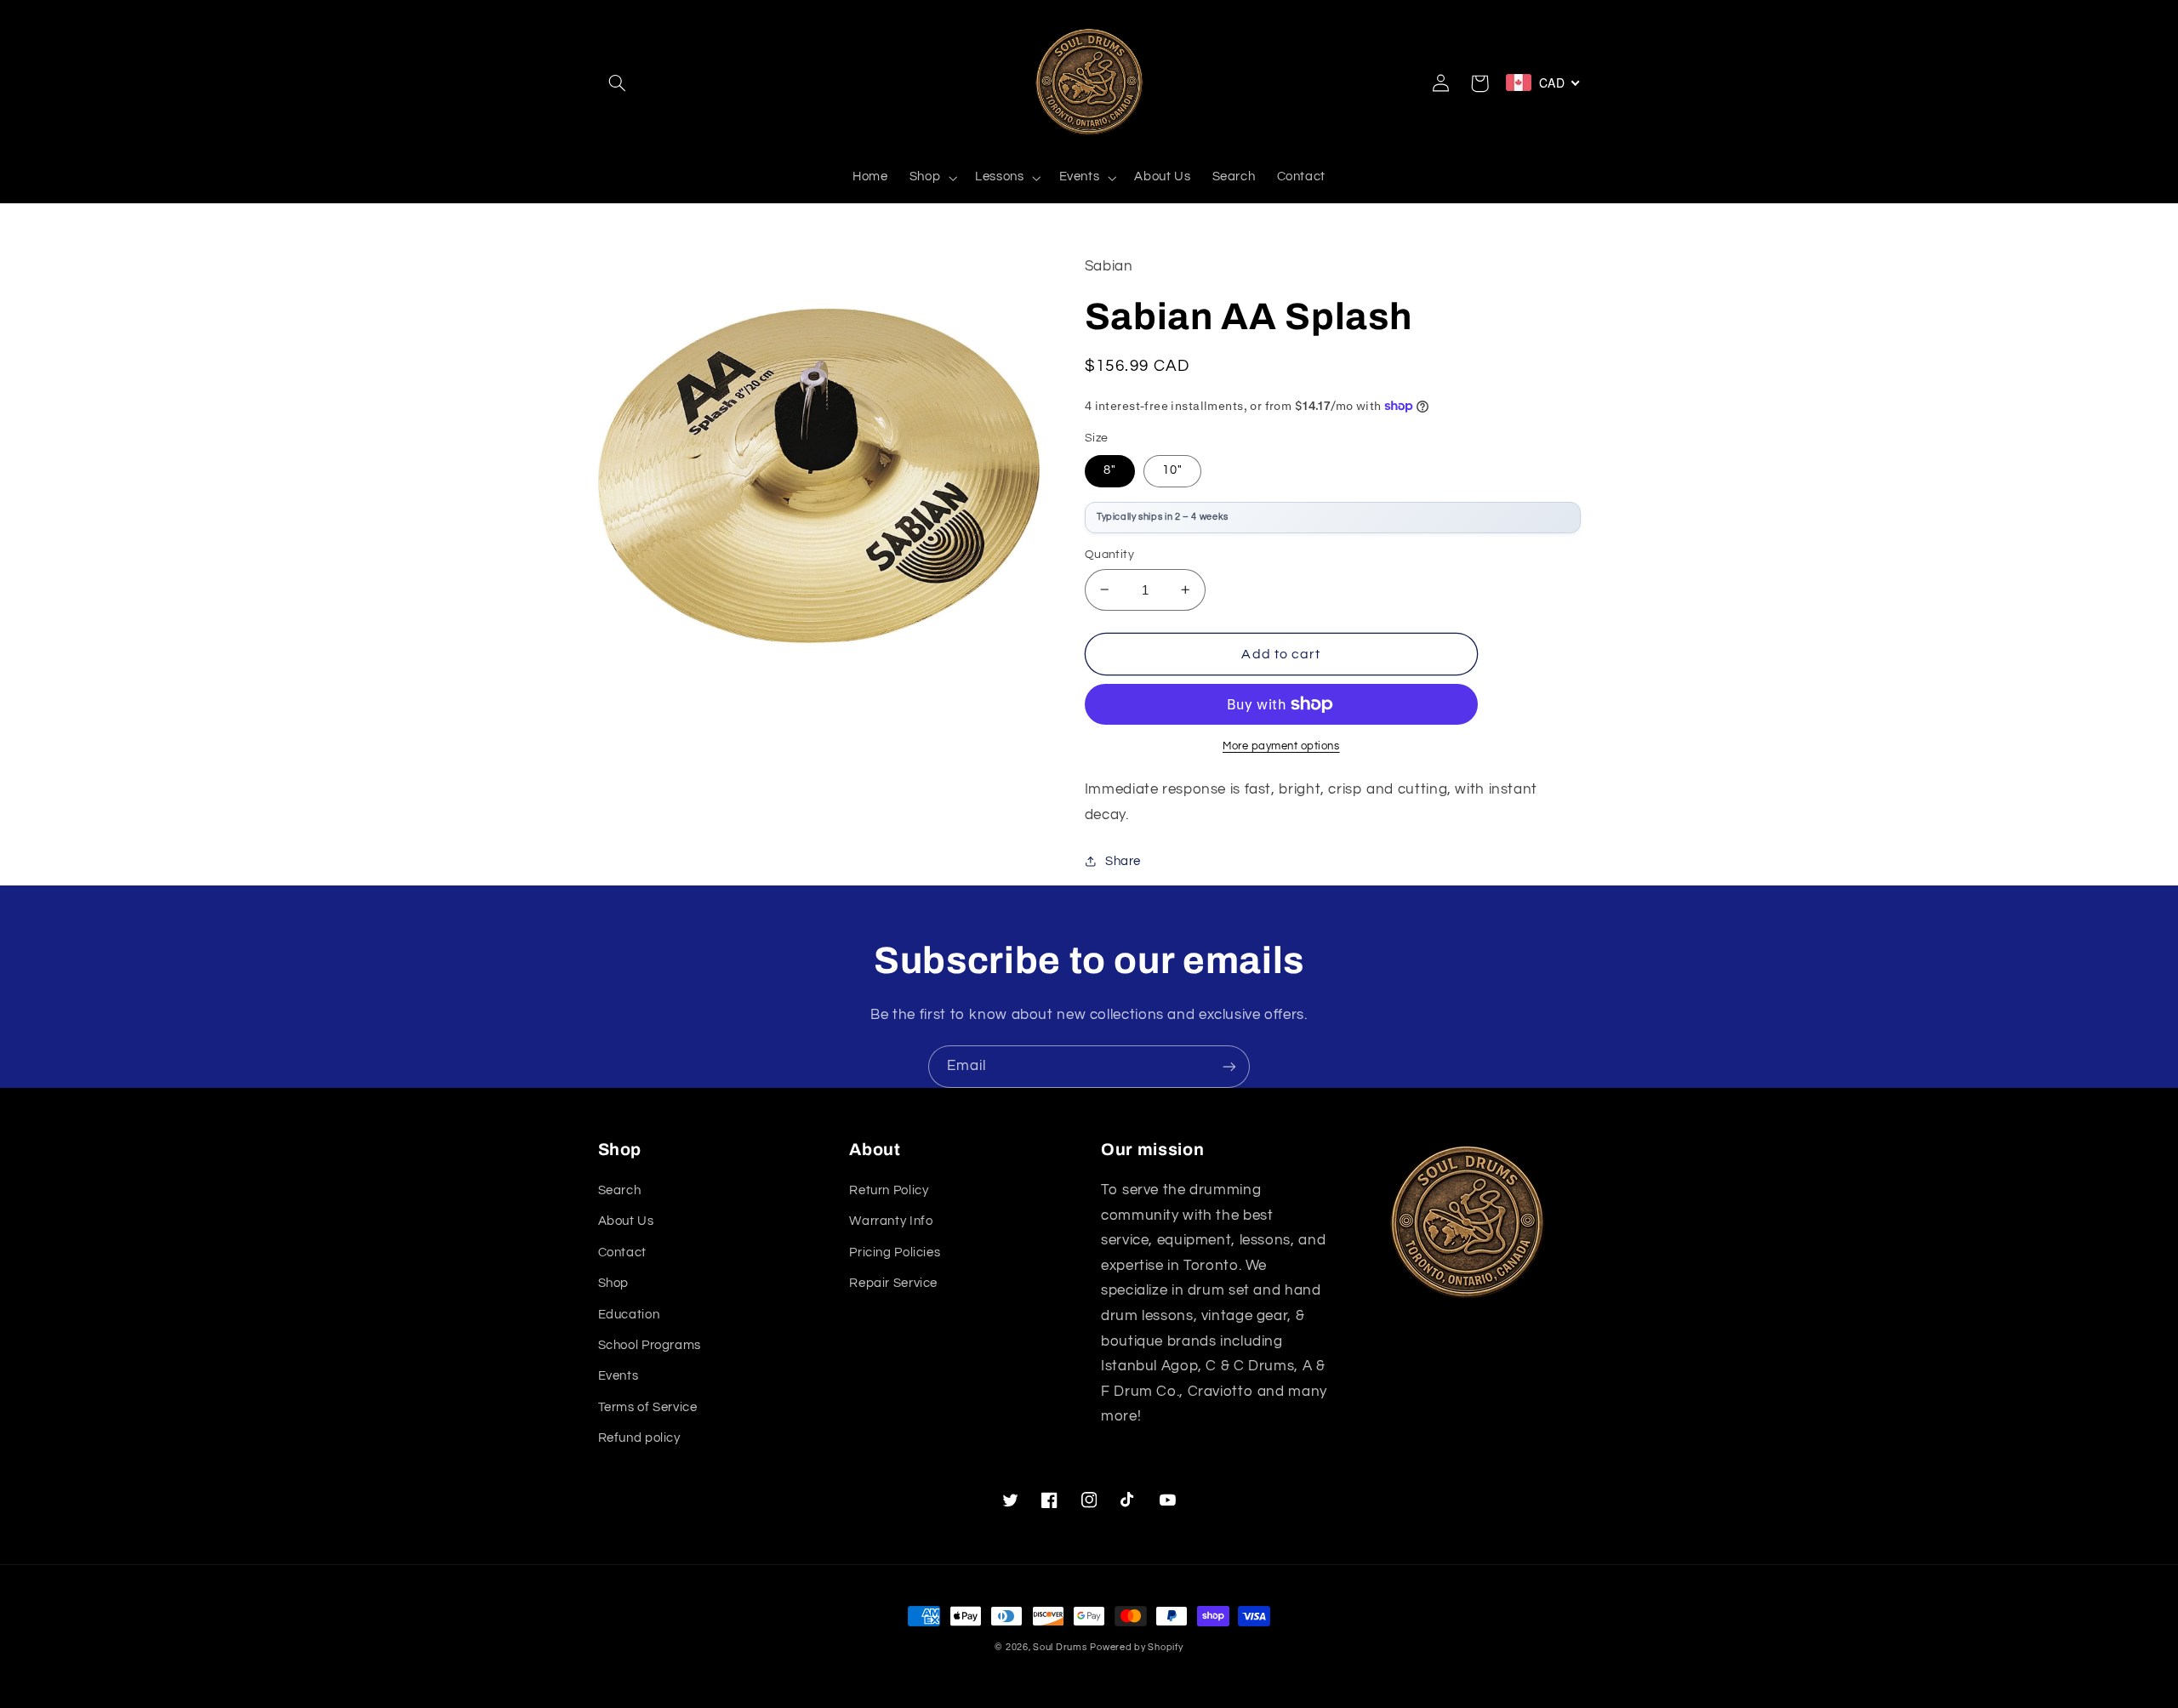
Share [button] (1123, 861)
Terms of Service (648, 1407)
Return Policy (889, 1190)
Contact (622, 1253)
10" (1172, 470)
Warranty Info (891, 1221)
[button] (618, 83)
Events (619, 1376)
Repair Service (893, 1283)
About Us (626, 1221)
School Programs (650, 1345)
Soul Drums (1060, 1647)
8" (1110, 470)
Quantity (1109, 555)
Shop (614, 1283)
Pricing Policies (895, 1253)
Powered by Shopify (1136, 1647)
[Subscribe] (1229, 1066)
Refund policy (639, 1438)
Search (620, 1190)
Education (629, 1315)
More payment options (1281, 746)
